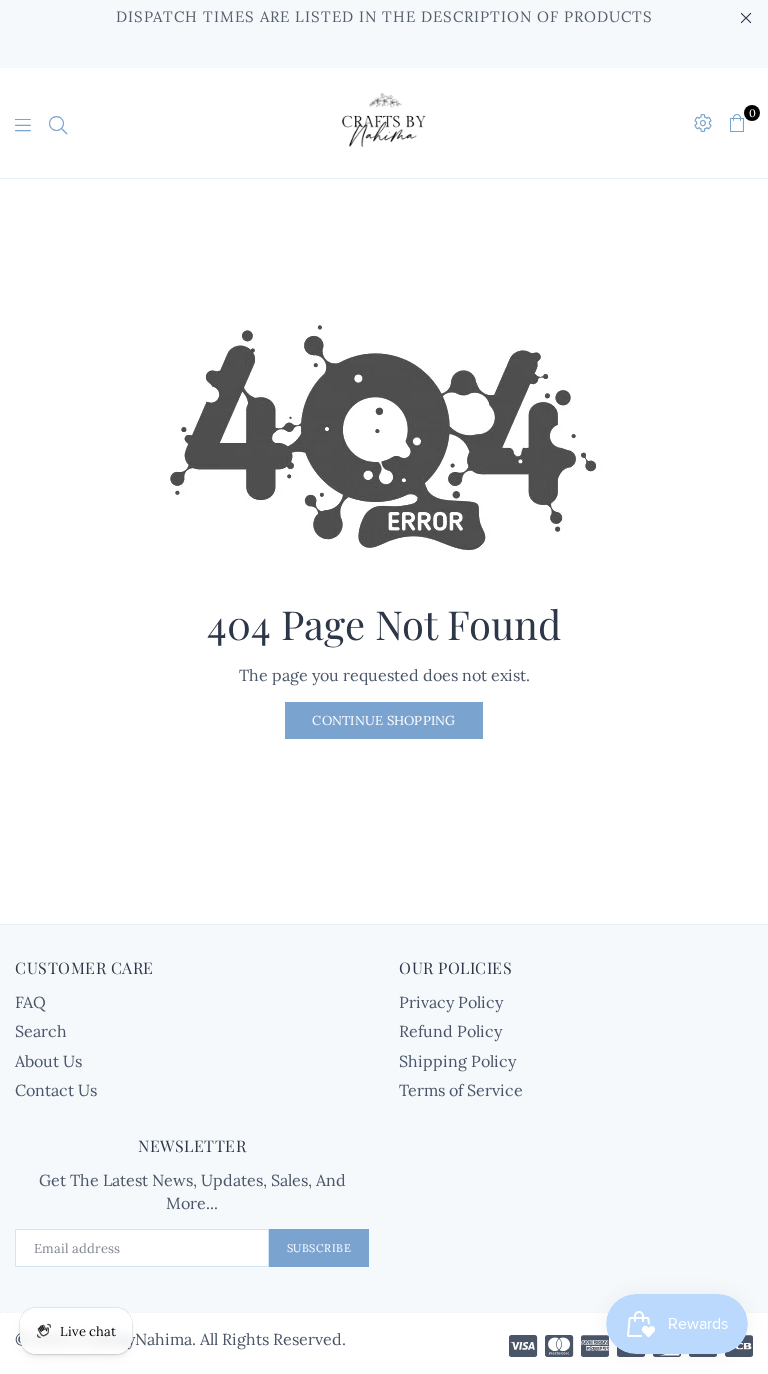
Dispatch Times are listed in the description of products (384, 16)
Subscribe (319, 1248)
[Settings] (703, 123)
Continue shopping (383, 720)
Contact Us (56, 1090)
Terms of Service (461, 1090)
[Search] (58, 123)
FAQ (30, 1002)
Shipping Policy (457, 1061)
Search (41, 1031)
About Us (48, 1061)
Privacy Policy (451, 1002)
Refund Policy (450, 1031)
